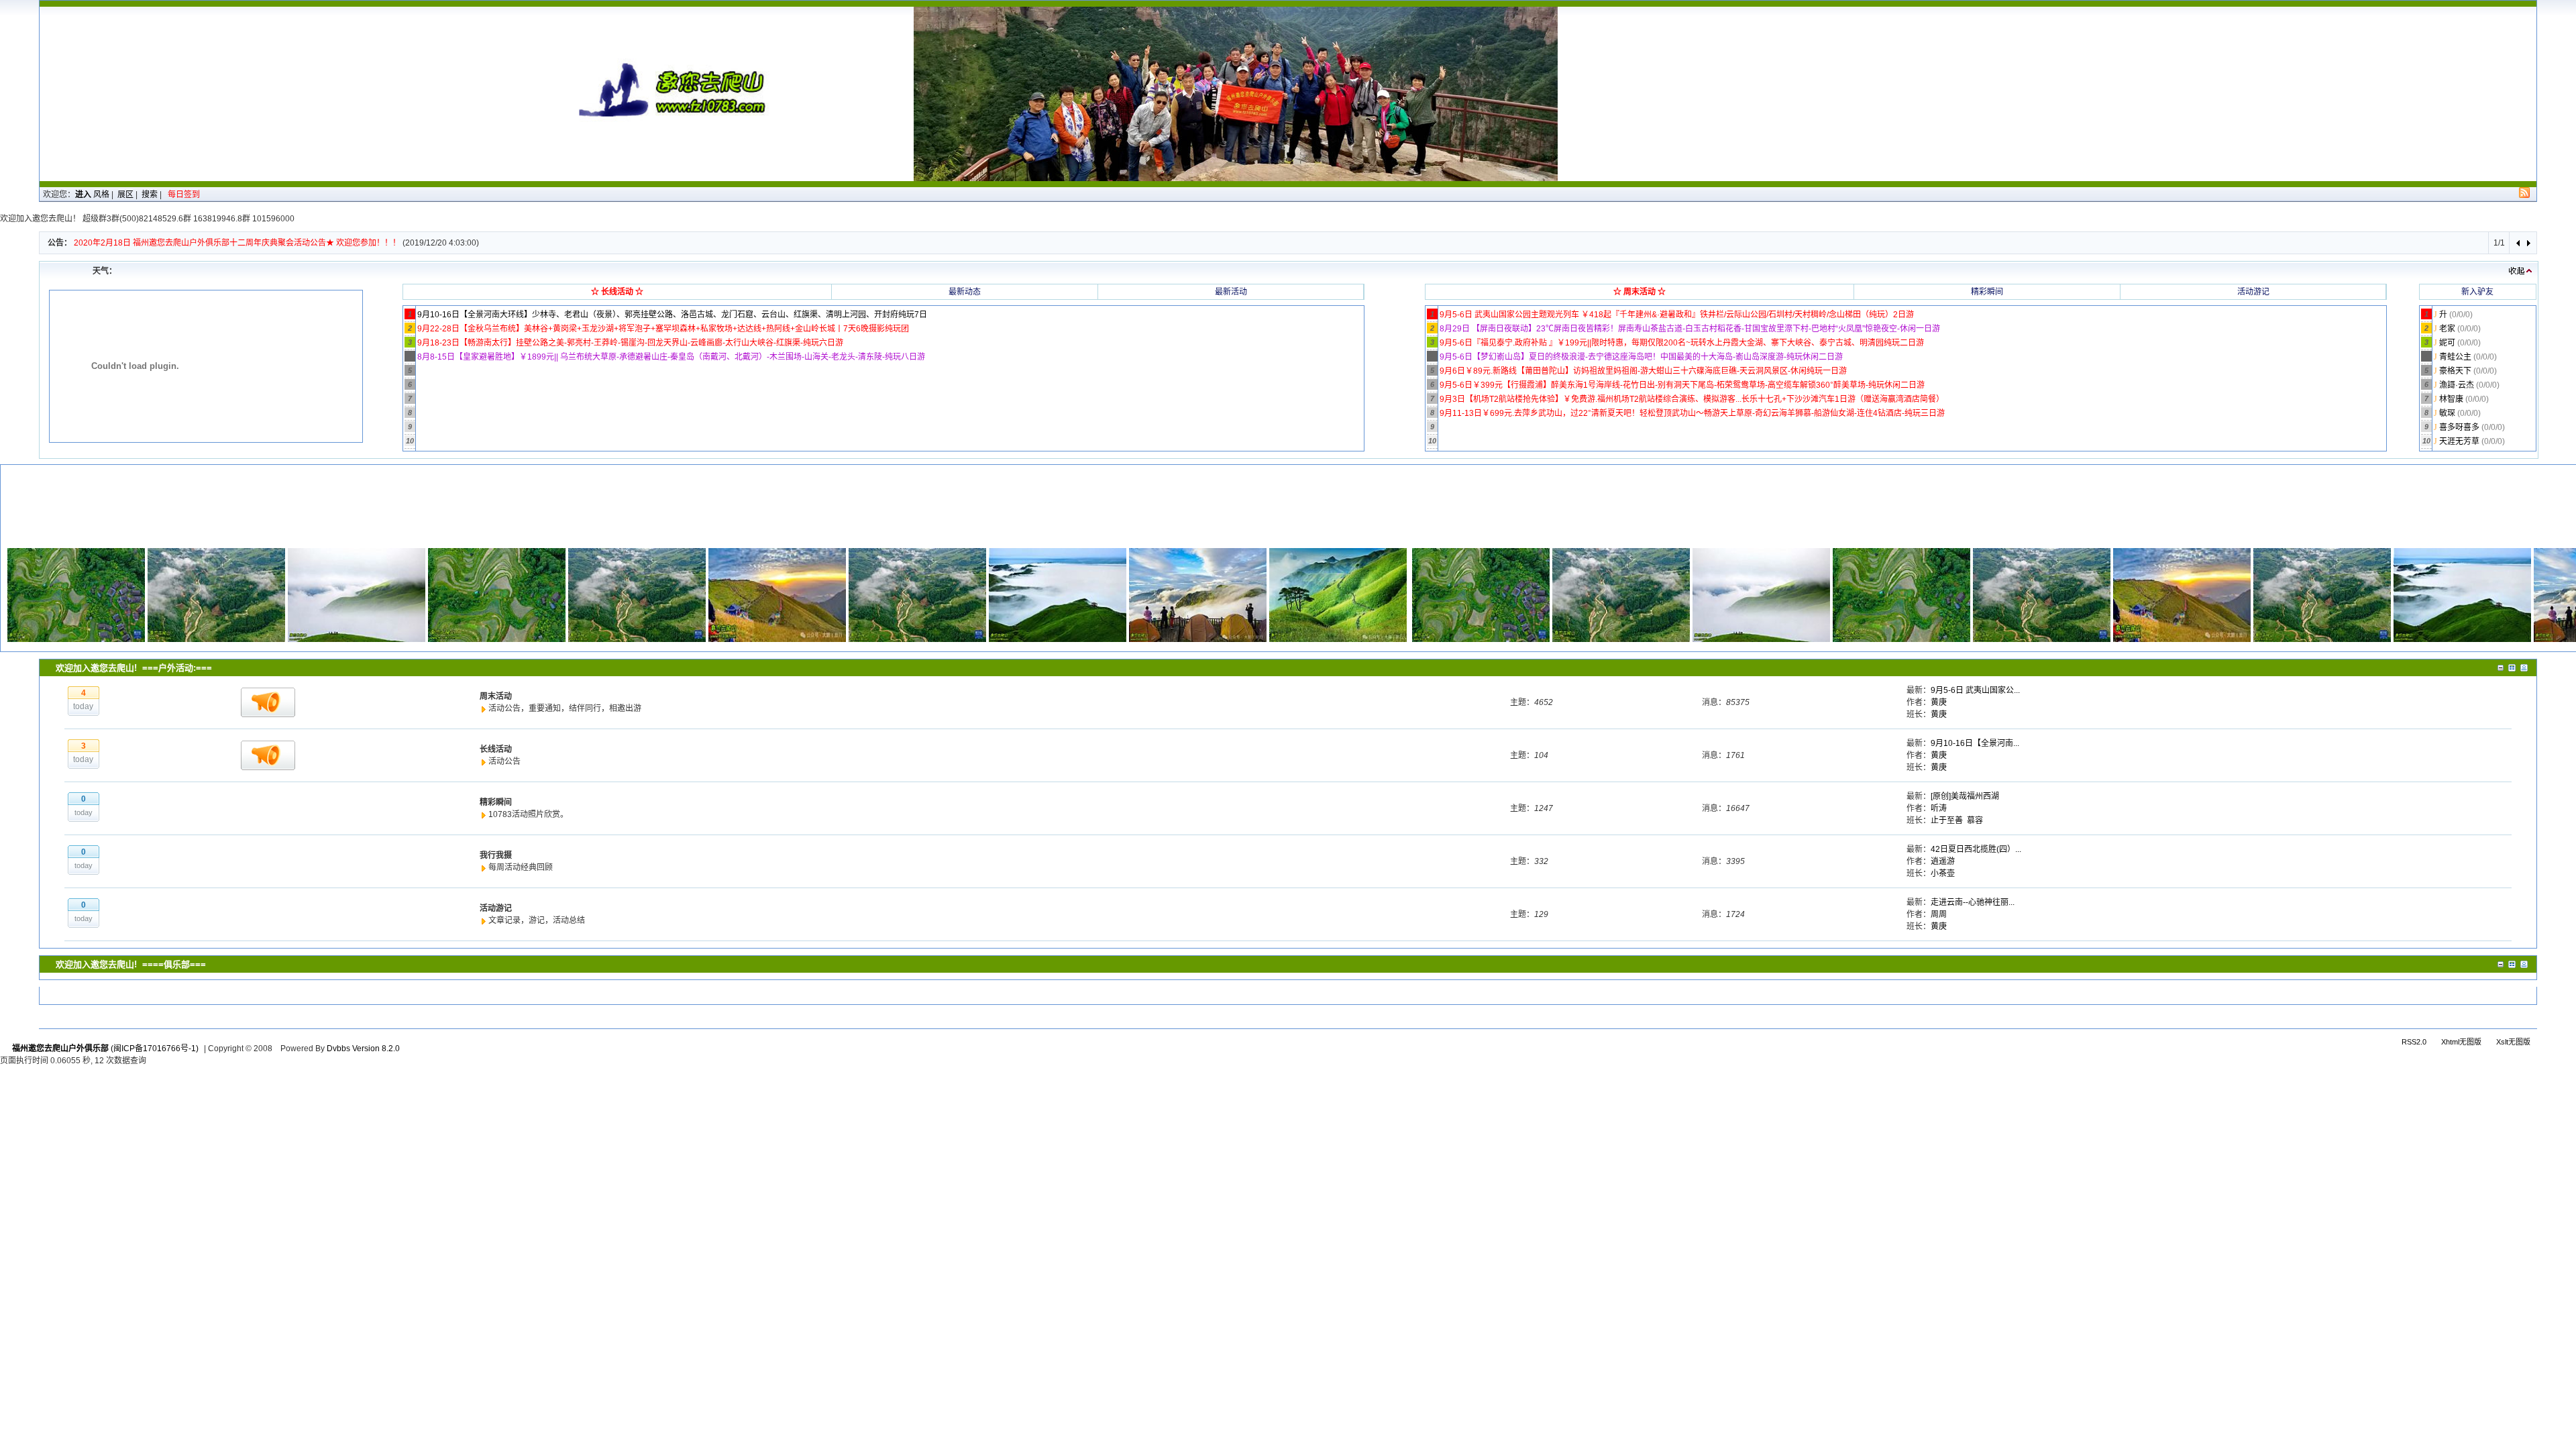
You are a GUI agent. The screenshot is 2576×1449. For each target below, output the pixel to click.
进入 (83, 195)
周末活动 (496, 696)
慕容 (1975, 820)
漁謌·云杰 (2458, 385)
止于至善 (1947, 820)
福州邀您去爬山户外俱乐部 (60, 1049)
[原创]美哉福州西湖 (1965, 796)
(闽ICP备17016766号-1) (155, 1049)
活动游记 (496, 908)
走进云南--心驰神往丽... (1973, 902)
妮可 (2448, 343)
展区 (125, 195)
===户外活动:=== (177, 668)
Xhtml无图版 (2461, 1042)
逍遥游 (1943, 861)
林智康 (2452, 399)
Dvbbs (338, 1049)
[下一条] (2528, 243)
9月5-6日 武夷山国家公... (1975, 690)
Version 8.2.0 (376, 1049)
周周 (1939, 914)
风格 (101, 195)
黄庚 (1939, 702)
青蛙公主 (2456, 357)
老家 (2448, 329)
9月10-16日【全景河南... (1975, 743)
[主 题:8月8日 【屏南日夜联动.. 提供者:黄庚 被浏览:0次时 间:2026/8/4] (76, 594)
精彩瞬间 (496, 802)
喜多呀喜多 (2460, 427)
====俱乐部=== (174, 964)
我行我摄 (496, 855)
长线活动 (496, 749)
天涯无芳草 (2460, 441)
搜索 (150, 195)
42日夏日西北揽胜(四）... (1976, 849)
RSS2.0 (2414, 1042)
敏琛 (2448, 413)
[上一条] (2519, 243)
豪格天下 (2456, 371)
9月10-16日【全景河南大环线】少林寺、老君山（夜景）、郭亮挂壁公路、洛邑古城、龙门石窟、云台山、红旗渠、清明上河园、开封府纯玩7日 (672, 315)
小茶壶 (1943, 873)
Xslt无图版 (2513, 1042)
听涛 (1939, 808)
